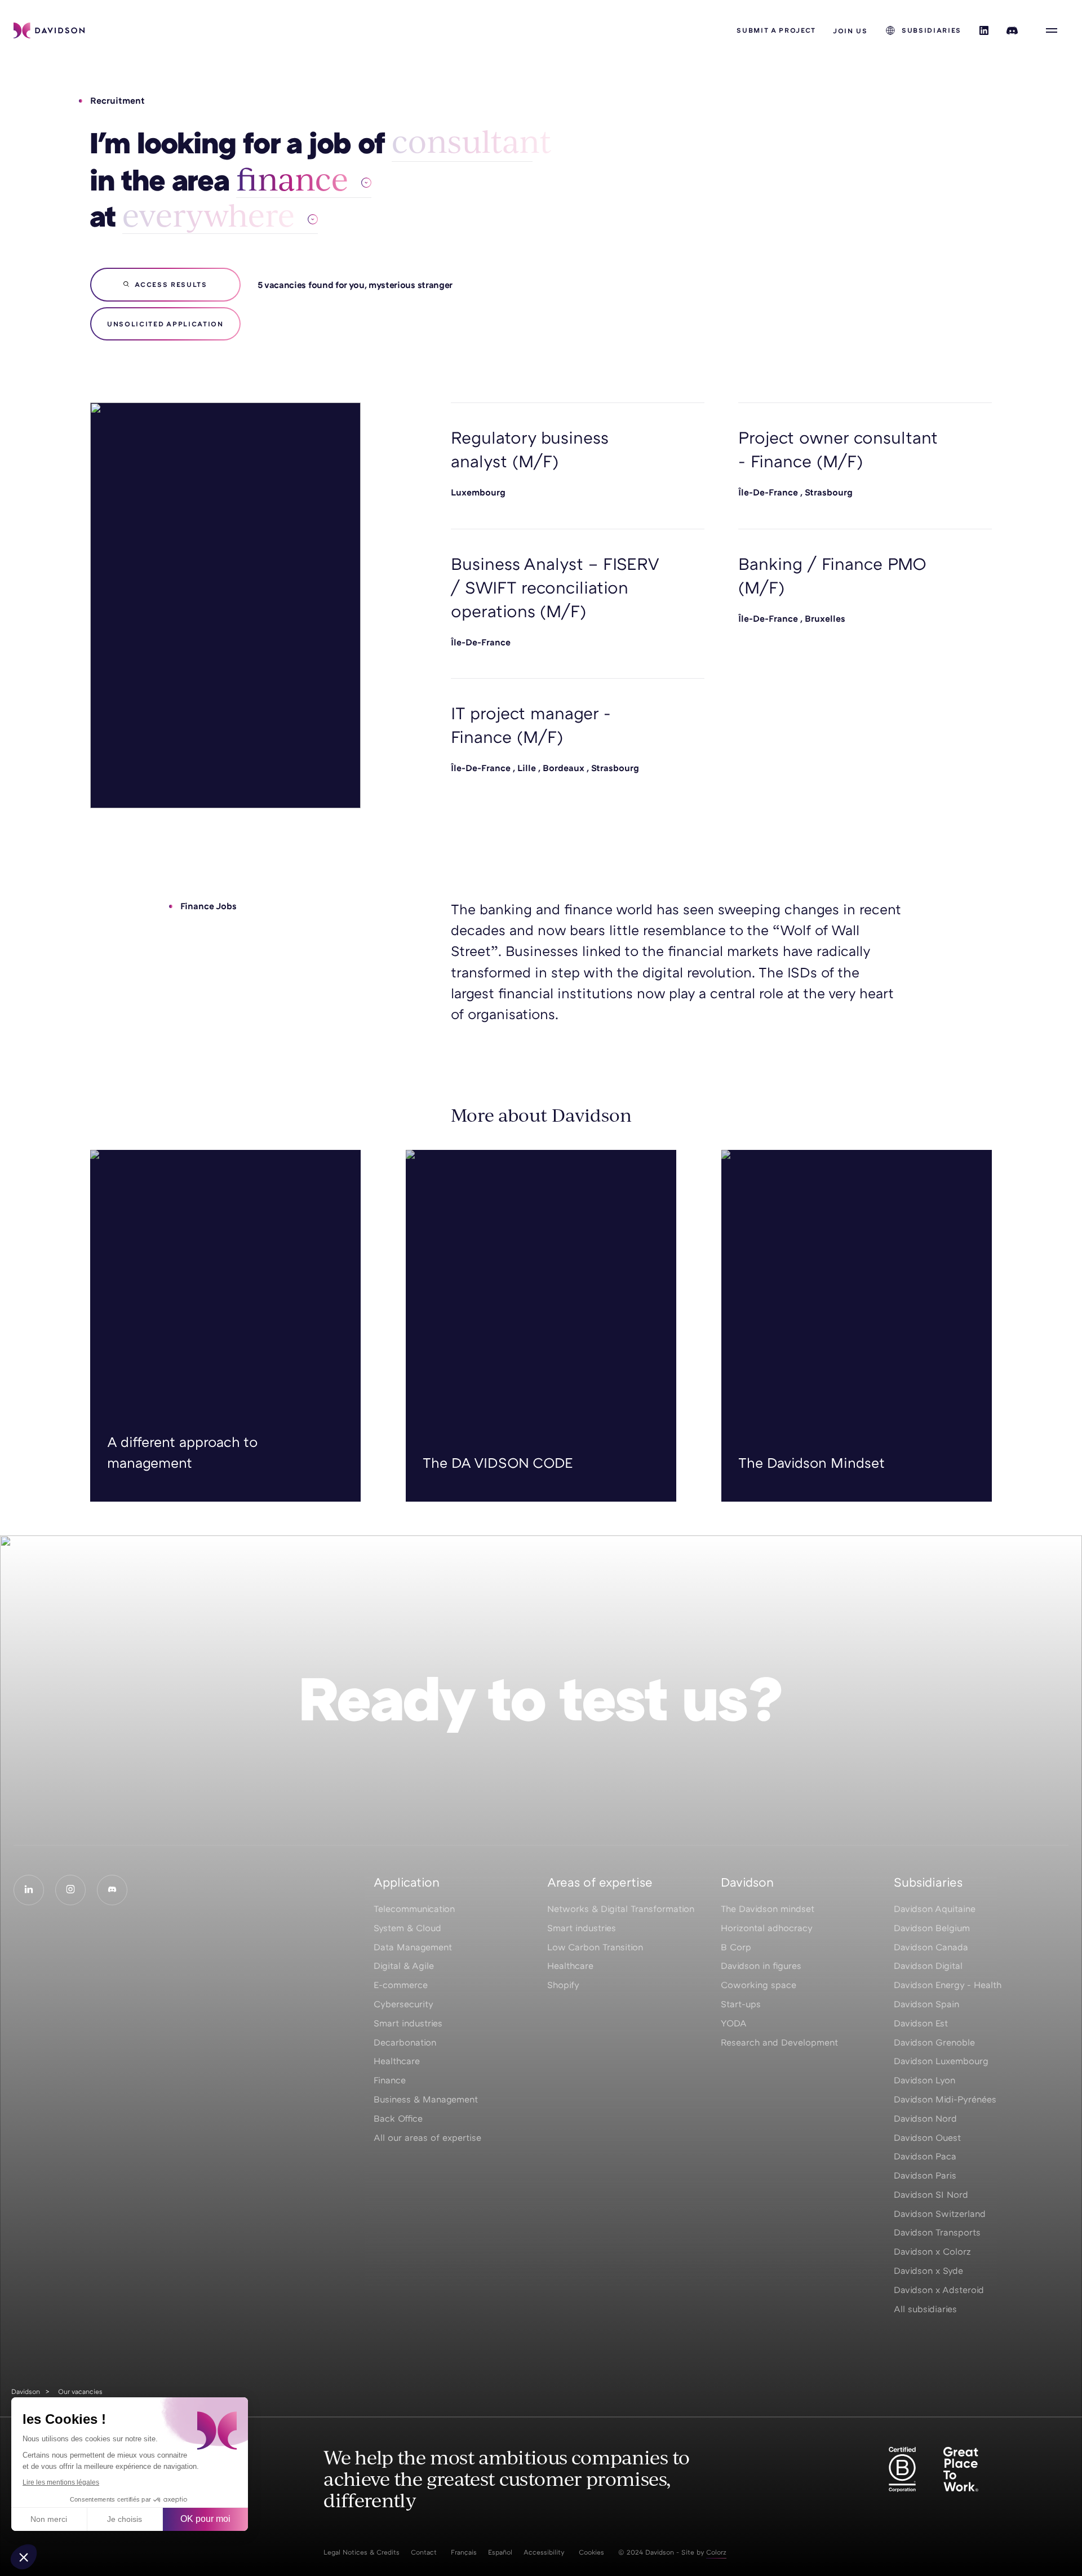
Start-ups (741, 2004)
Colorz (716, 2552)
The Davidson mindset (768, 1909)
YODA (734, 2023)
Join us (850, 31)
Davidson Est (921, 2023)
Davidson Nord (925, 2118)
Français (464, 2552)
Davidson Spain (926, 2004)
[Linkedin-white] (29, 1890)
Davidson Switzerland (940, 2214)
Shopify (563, 1985)
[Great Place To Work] (961, 2469)
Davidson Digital (928, 1966)
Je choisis (125, 2519)
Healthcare (397, 2061)
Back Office (398, 2118)
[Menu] (1052, 30)
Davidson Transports (937, 2232)
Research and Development (779, 2042)
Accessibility (544, 2552)
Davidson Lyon (924, 2080)
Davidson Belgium (932, 1928)
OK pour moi (205, 2519)
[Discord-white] (112, 1890)
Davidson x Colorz (932, 2251)
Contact (424, 2552)
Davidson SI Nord (931, 2194)
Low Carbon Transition (595, 1947)
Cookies (591, 2552)
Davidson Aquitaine (935, 1909)
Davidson (26, 2391)
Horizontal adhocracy (767, 1928)
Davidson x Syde (928, 2270)
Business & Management (426, 2099)
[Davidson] (49, 30)
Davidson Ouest (927, 2137)
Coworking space (759, 1985)
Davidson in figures (761, 1966)
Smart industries (408, 2023)
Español (500, 2552)
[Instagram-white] (70, 1890)
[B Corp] (902, 2469)
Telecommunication (414, 1909)
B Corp (736, 1947)
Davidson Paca (925, 2156)
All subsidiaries (925, 2309)
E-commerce (401, 1985)
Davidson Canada (931, 1947)
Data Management (413, 1947)
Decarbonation (405, 2042)
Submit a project (776, 30)
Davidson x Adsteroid (939, 2290)
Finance (390, 2080)
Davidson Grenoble (934, 2042)
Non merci (49, 2519)
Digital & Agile (404, 1966)
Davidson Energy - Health (948, 1985)
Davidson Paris (925, 2175)
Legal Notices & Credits (362, 2552)
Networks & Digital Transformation (621, 1909)
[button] (24, 2557)
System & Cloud (407, 1928)
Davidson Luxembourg (941, 2061)
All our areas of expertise (427, 2137)
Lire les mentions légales (61, 2482)
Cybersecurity (403, 2004)
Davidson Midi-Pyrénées (945, 2099)
